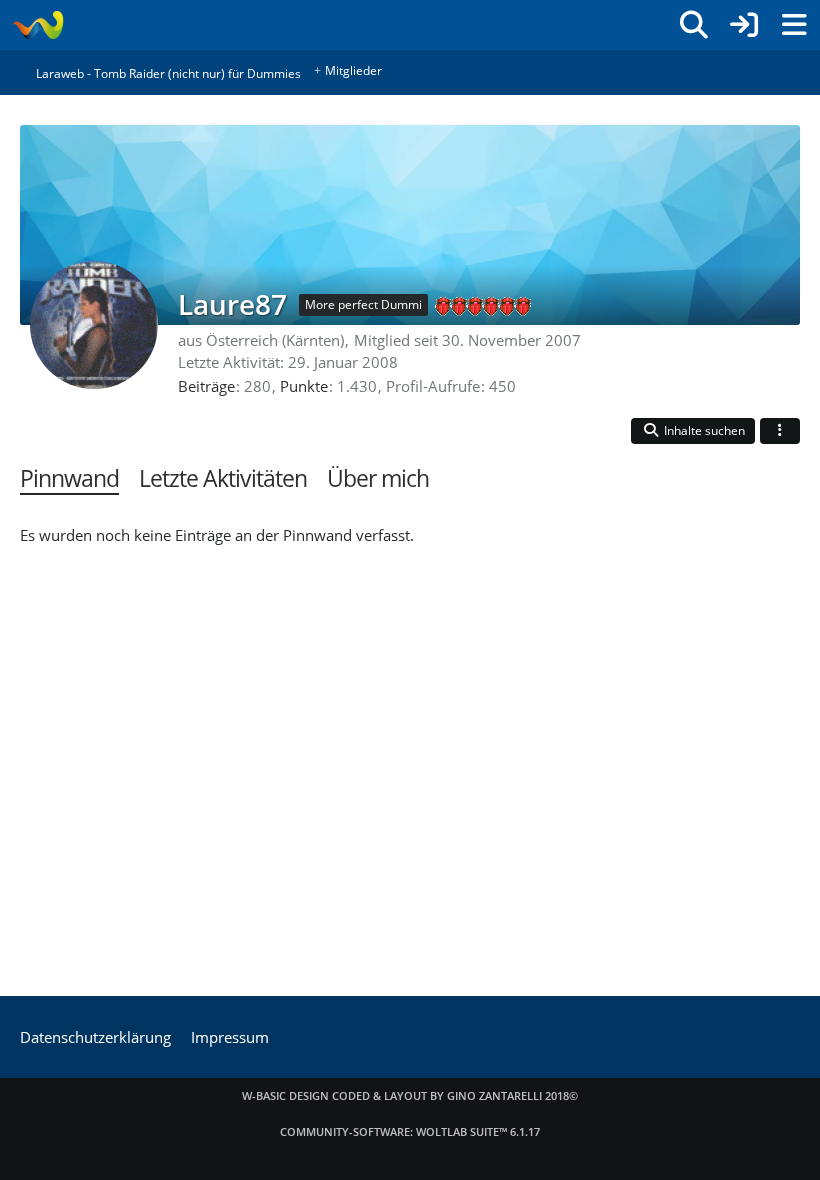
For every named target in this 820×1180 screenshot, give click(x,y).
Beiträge (206, 386)
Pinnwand (69, 478)
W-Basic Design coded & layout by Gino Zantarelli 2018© (410, 1095)
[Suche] (694, 25)
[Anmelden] (744, 25)
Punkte (304, 386)
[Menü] (794, 25)
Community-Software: (410, 1131)
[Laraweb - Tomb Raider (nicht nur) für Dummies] (37, 25)
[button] (693, 431)
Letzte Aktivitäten (223, 478)
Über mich (378, 478)
